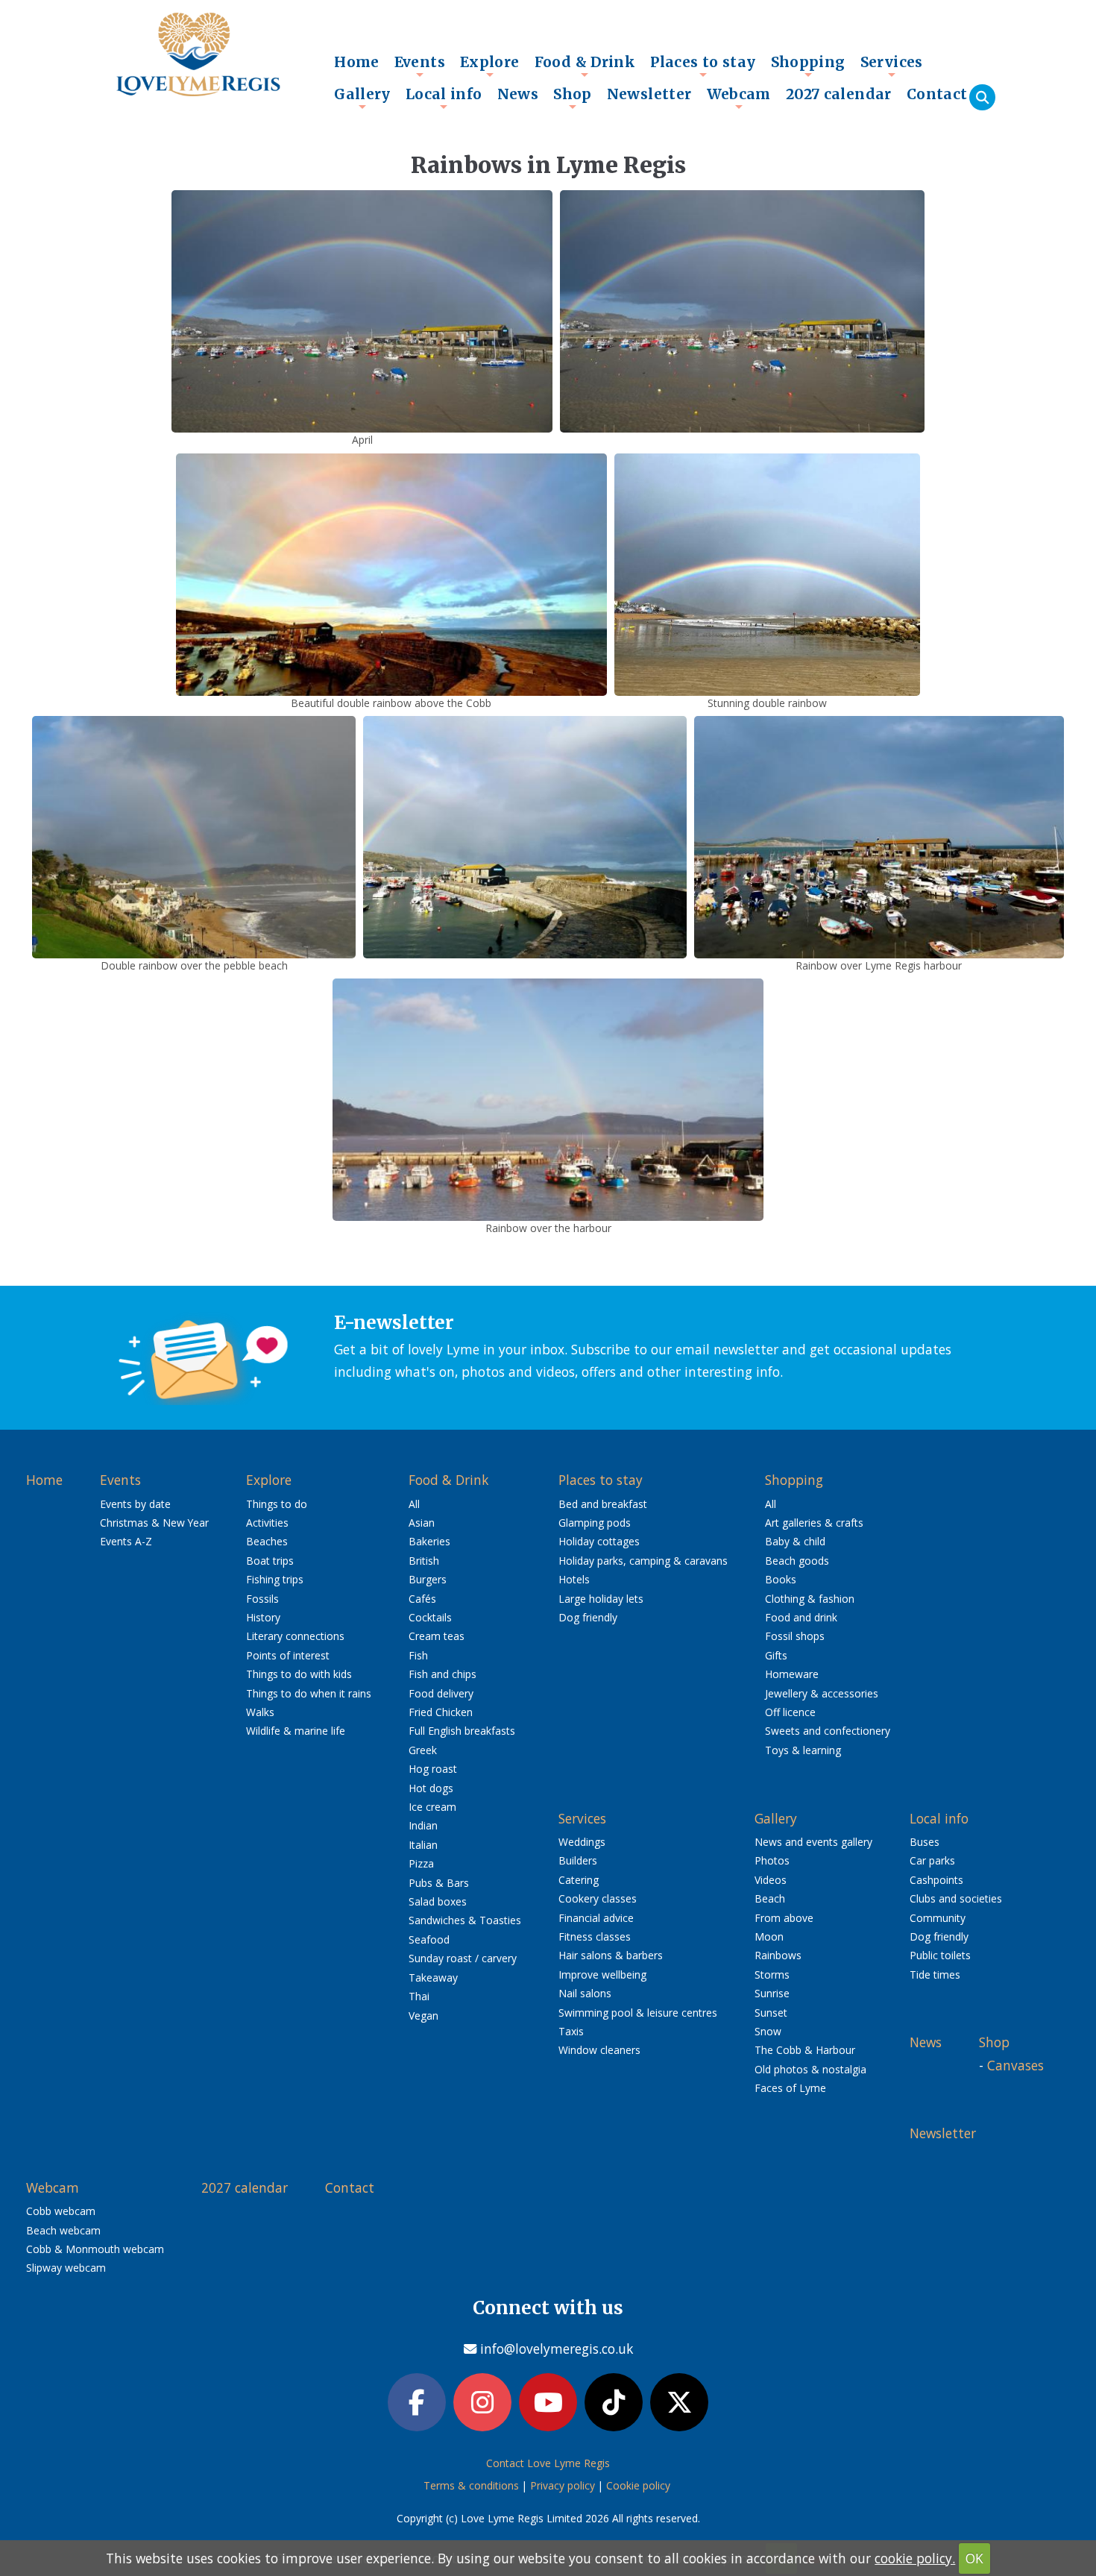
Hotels (574, 1579)
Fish (418, 1655)
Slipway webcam (66, 2268)
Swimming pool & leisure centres (638, 2013)
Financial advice (596, 1918)
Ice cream (432, 1807)
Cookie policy (638, 2485)
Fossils (262, 1599)
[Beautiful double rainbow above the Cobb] (391, 573)
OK (974, 2558)
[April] (362, 310)
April (362, 440)
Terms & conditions (471, 2485)
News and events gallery (813, 1842)
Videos (771, 1880)
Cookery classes (598, 1898)
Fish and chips (443, 1674)
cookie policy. (915, 2558)
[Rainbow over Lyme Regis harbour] (879, 835)
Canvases (1015, 2065)
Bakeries (429, 1541)
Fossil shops (795, 1636)
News (518, 94)
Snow (768, 2031)
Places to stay (703, 66)
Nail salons (585, 1993)
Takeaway (433, 1977)
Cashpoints (936, 1880)
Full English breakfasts (462, 1731)
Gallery (362, 98)
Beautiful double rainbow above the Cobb (391, 703)
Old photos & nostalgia (810, 2069)
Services (892, 66)
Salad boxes (438, 1901)
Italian (423, 1845)
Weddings (582, 1842)
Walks (260, 1712)
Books (781, 1579)
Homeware (792, 1674)
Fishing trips (275, 1579)
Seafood (429, 1939)
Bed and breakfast (603, 1504)
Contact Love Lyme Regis (548, 2463)
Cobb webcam (61, 2211)
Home (357, 62)
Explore (490, 66)
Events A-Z (126, 1541)
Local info (444, 98)
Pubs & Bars (439, 1883)
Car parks (932, 1860)
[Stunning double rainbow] (767, 573)
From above (784, 1918)
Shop (573, 98)
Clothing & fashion (810, 1599)
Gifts (776, 1655)
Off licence (790, 1712)
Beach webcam (63, 2230)
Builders (578, 1860)
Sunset (771, 2013)
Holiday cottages (599, 1541)
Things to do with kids (299, 1674)
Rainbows (778, 1955)
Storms (772, 1975)
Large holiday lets (601, 1599)
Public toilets (940, 1955)
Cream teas (437, 1636)
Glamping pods (595, 1523)
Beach (770, 1898)
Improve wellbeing (602, 1975)
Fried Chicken (441, 1712)
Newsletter (649, 94)
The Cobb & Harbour (805, 2050)
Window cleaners (599, 2050)
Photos (772, 1860)
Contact (937, 94)
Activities (267, 1523)
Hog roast (433, 1769)
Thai (419, 1996)
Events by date (135, 1504)
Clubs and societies (956, 1898)
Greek (423, 1750)
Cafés (422, 1599)
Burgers (428, 1579)
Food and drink (801, 1617)
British (424, 1561)
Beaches (267, 1541)
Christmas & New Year (154, 1523)
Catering (579, 1880)
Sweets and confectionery (828, 1731)
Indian (423, 1825)
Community (938, 1918)
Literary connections (295, 1636)
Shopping (808, 66)
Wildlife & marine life (296, 1731)
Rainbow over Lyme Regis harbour (879, 965)
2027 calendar (839, 94)
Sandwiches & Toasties (465, 1920)
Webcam (739, 98)
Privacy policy (563, 2485)
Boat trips (270, 1561)
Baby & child (795, 1541)
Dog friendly (588, 1617)
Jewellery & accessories (822, 1693)
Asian (422, 1523)
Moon (769, 1936)
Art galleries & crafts (814, 1523)
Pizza (421, 1863)
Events (420, 66)
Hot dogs (431, 1788)
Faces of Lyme (790, 2088)
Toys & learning (803, 1750)
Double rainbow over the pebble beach (194, 965)
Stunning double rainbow (767, 703)
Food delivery (441, 1693)
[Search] (982, 97)
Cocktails (430, 1617)
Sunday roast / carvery (463, 1958)
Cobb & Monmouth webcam (95, 2249)
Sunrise (772, 1993)
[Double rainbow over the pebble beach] (194, 835)
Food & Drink (585, 66)
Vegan (423, 2016)
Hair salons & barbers (611, 1955)
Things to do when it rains (309, 1693)
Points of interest (288, 1655)
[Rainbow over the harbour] (548, 1099)
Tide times (935, 1975)
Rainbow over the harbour (548, 1228)
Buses (925, 1842)
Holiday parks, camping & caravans (643, 1561)
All (414, 1504)
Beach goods (797, 1561)
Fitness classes (595, 1936)
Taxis (571, 2031)
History (263, 1617)
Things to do (277, 1504)
